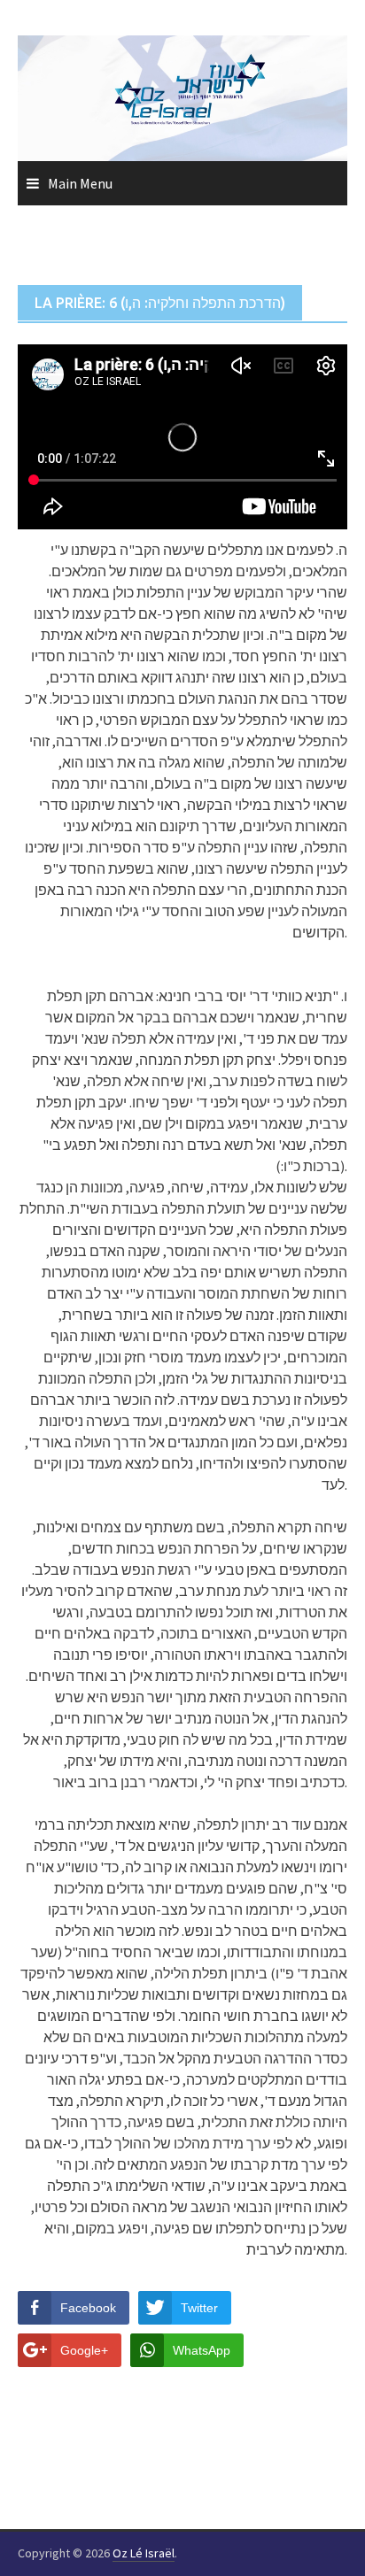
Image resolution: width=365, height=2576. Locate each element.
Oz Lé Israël (144, 2553)
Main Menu (80, 183)
